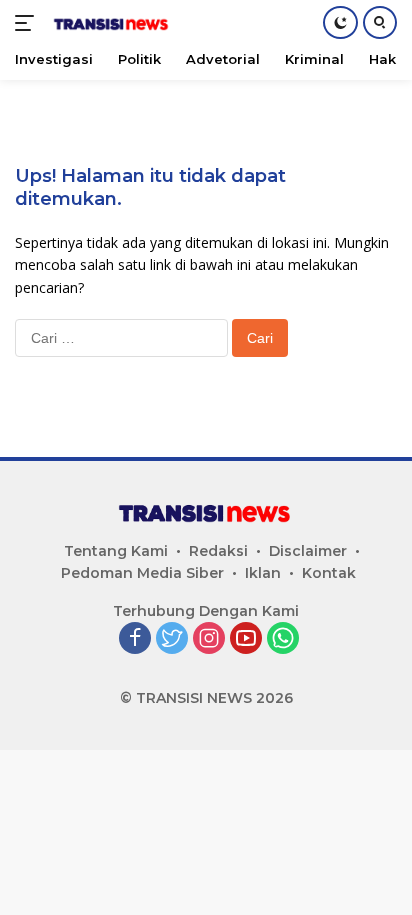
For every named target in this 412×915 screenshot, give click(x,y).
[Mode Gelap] (340, 22)
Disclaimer (308, 551)
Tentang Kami (116, 551)
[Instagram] (209, 639)
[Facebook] (135, 639)
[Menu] (28, 23)
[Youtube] (246, 639)
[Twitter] (172, 639)
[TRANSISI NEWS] (109, 23)
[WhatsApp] (283, 639)
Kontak (329, 573)
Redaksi (218, 551)
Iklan (263, 573)
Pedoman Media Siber (142, 573)
